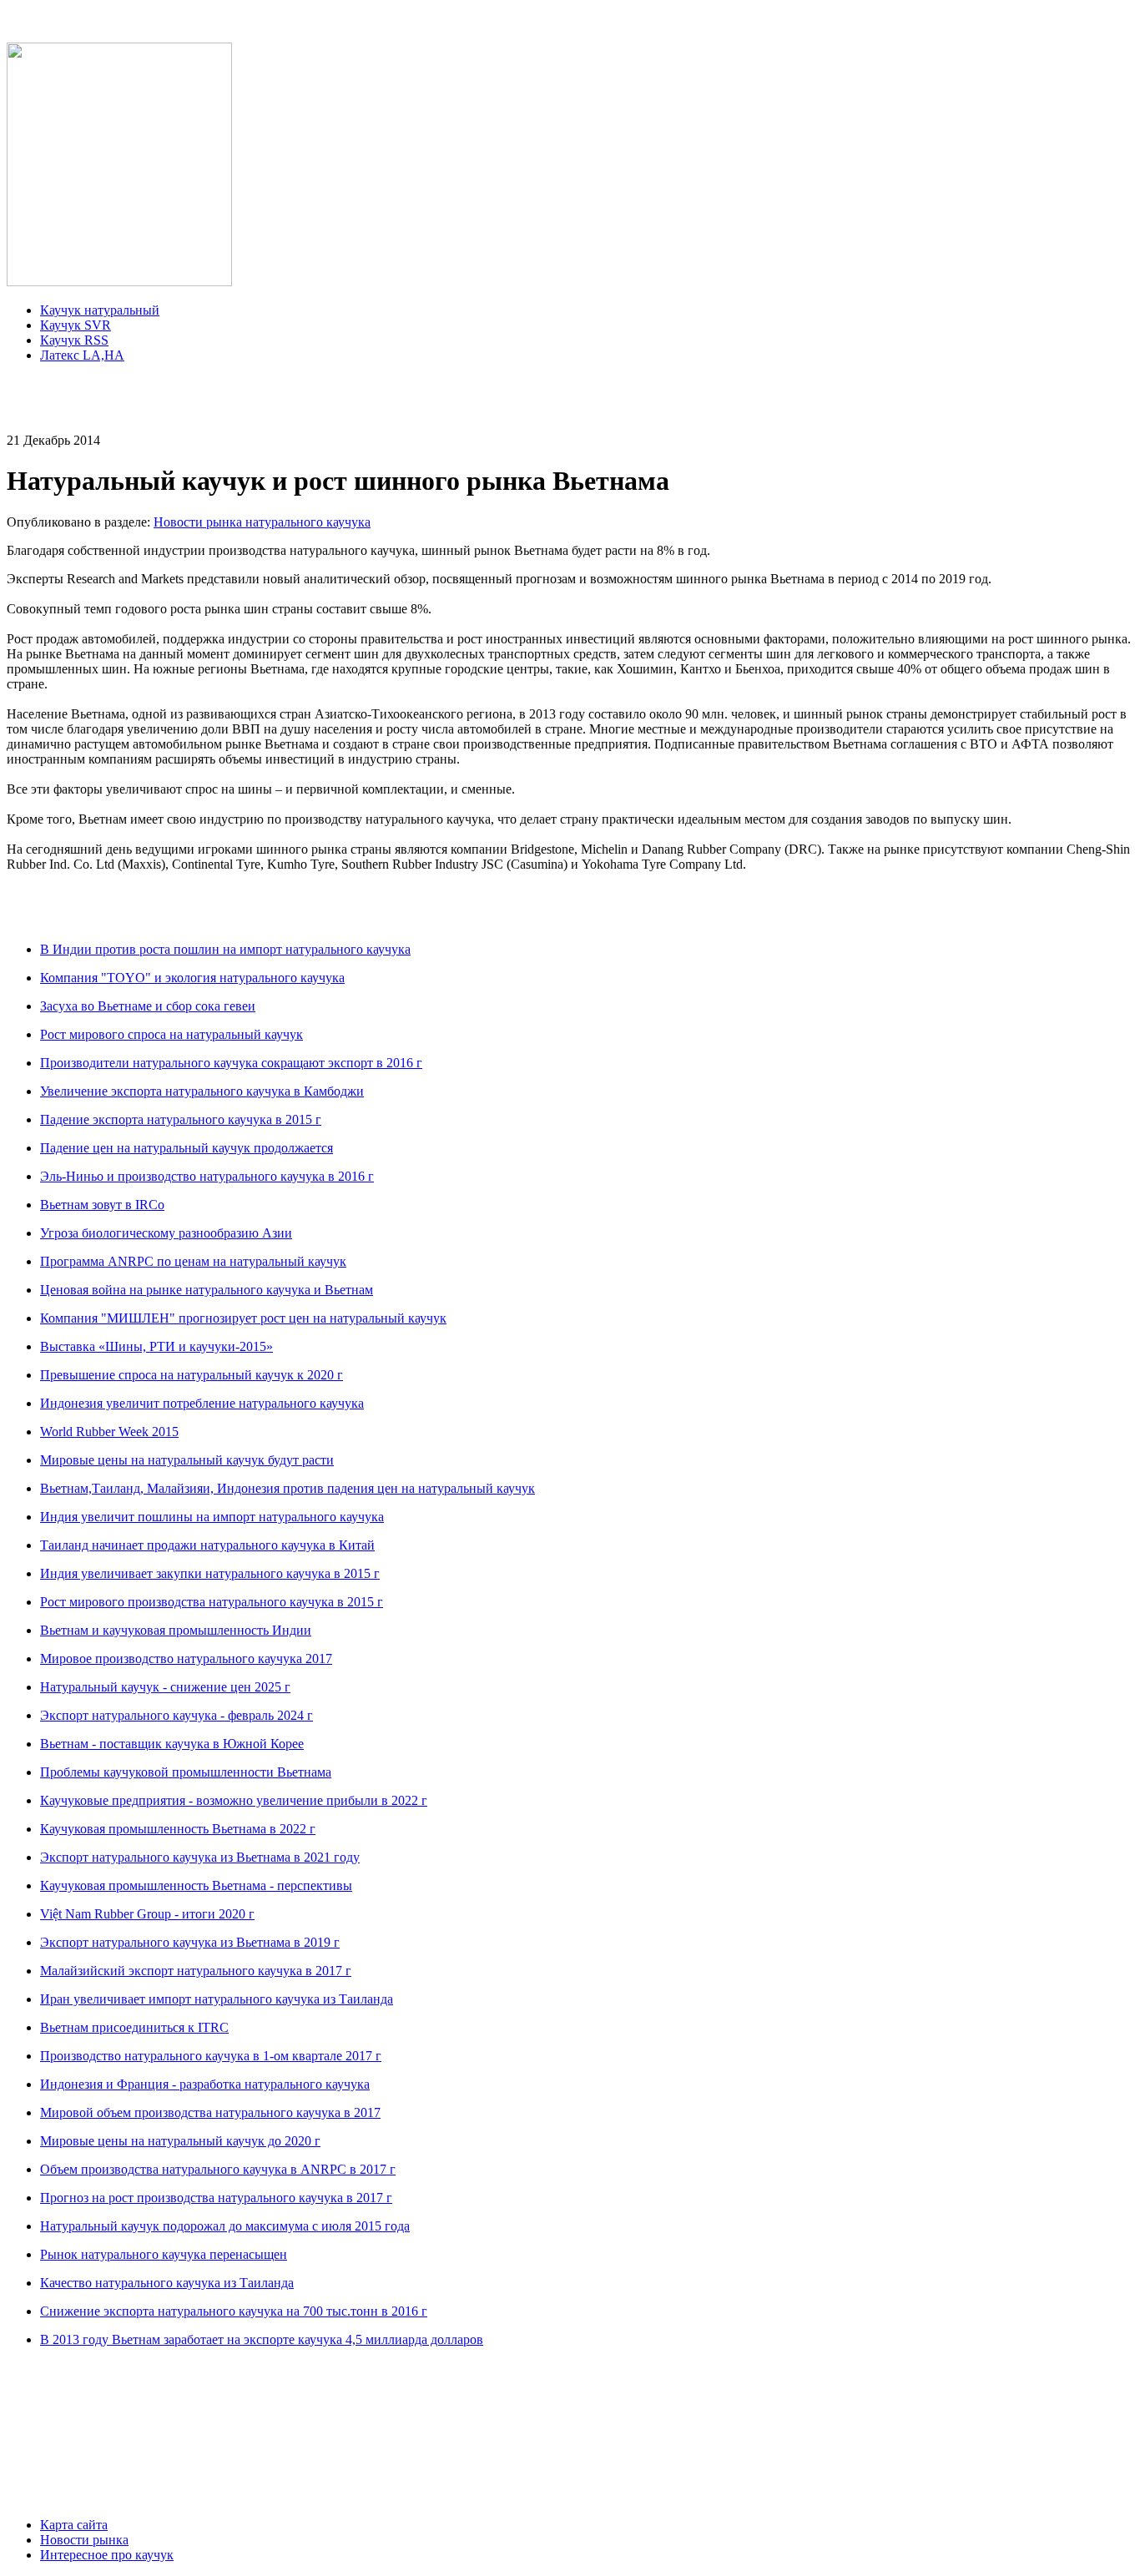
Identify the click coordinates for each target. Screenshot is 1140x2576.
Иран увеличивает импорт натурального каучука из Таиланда (217, 1999)
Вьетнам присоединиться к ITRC (134, 2027)
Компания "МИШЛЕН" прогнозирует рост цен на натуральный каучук (243, 1318)
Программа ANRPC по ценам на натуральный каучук (193, 1261)
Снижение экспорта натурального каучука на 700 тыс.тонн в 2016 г (234, 2311)
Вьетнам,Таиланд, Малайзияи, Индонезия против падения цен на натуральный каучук (288, 1488)
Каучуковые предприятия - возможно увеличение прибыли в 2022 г (234, 1800)
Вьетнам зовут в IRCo (102, 1205)
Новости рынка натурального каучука (262, 522)
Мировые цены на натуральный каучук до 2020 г (180, 2141)
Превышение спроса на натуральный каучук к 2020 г (192, 1375)
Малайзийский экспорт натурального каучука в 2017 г (196, 1971)
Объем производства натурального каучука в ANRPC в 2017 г (218, 2169)
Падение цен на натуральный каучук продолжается (187, 1148)
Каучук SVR (76, 325)
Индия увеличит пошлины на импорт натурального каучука (212, 1517)
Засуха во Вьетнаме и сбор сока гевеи (148, 1006)
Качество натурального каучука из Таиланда (167, 2283)
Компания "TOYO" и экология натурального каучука (192, 978)
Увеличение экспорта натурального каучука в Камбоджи (202, 1091)
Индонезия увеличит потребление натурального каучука (202, 1403)
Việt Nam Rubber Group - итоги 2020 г (147, 1914)
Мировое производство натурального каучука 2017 (186, 1659)
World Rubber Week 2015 (109, 1432)
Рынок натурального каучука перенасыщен (164, 2254)
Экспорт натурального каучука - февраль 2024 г (177, 1715)
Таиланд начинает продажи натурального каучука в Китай (207, 1545)
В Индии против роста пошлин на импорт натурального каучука (225, 949)
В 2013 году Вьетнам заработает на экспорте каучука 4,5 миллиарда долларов (262, 2339)
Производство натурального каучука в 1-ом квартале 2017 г (211, 2056)
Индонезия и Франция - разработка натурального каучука (205, 2084)
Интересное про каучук (107, 2555)
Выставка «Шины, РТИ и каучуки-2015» (156, 1346)
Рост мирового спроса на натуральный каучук (172, 1034)
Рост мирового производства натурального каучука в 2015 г (212, 1602)
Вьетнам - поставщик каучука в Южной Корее (172, 1744)
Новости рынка (84, 2540)
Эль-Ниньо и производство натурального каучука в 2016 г (207, 1176)
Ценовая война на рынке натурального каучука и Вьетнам (207, 1290)
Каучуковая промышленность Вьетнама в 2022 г (178, 1829)
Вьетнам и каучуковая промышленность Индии (176, 1630)
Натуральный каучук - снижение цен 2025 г (165, 1687)
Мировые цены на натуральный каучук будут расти (187, 1460)
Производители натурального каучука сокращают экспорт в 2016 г (231, 1063)
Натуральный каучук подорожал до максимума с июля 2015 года (225, 2226)
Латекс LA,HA (82, 355)
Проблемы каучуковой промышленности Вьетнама (186, 1772)
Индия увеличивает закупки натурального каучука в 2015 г (210, 1573)
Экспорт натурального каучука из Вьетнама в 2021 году (200, 1857)
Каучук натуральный (100, 310)
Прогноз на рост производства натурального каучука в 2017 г (216, 2198)
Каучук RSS (74, 340)
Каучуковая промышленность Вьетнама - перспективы (196, 1885)
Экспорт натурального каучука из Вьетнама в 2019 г (190, 1942)
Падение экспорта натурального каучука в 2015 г (181, 1119)
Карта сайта (74, 2525)
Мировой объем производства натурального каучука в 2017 (210, 2112)
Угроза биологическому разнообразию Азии (166, 1233)
